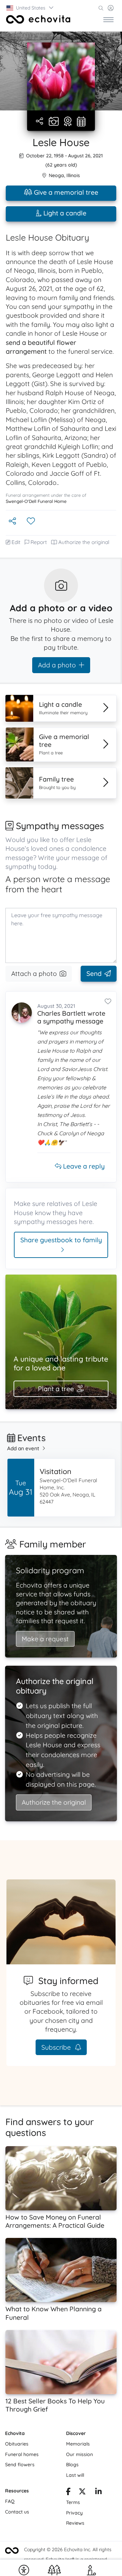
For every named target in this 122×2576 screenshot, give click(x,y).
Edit (16, 542)
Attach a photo (34, 974)
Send (94, 974)
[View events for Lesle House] (81, 122)
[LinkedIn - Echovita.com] (98, 2492)
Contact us (17, 2512)
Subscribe (57, 2047)
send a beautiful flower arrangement (41, 347)
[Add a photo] (54, 122)
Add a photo (57, 665)
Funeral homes (22, 2454)
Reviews (75, 2523)
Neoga (56, 175)
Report (39, 542)
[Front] (38, 19)
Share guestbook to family (61, 1240)
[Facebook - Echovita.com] (68, 2492)
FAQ (10, 2501)
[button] (30, 8)
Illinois (73, 175)
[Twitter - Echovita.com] (82, 2492)
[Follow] (32, 521)
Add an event (23, 1448)
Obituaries (17, 2444)
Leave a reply (83, 1166)
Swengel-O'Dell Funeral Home (36, 501)
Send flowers (20, 2465)
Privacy (74, 2513)
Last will (75, 2475)
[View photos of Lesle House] (61, 76)
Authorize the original (84, 542)
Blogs (72, 2465)
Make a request (45, 1639)
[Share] (40, 121)
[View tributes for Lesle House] (68, 122)
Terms (73, 2502)
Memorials (78, 2444)
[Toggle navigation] (108, 19)
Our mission (79, 2454)
